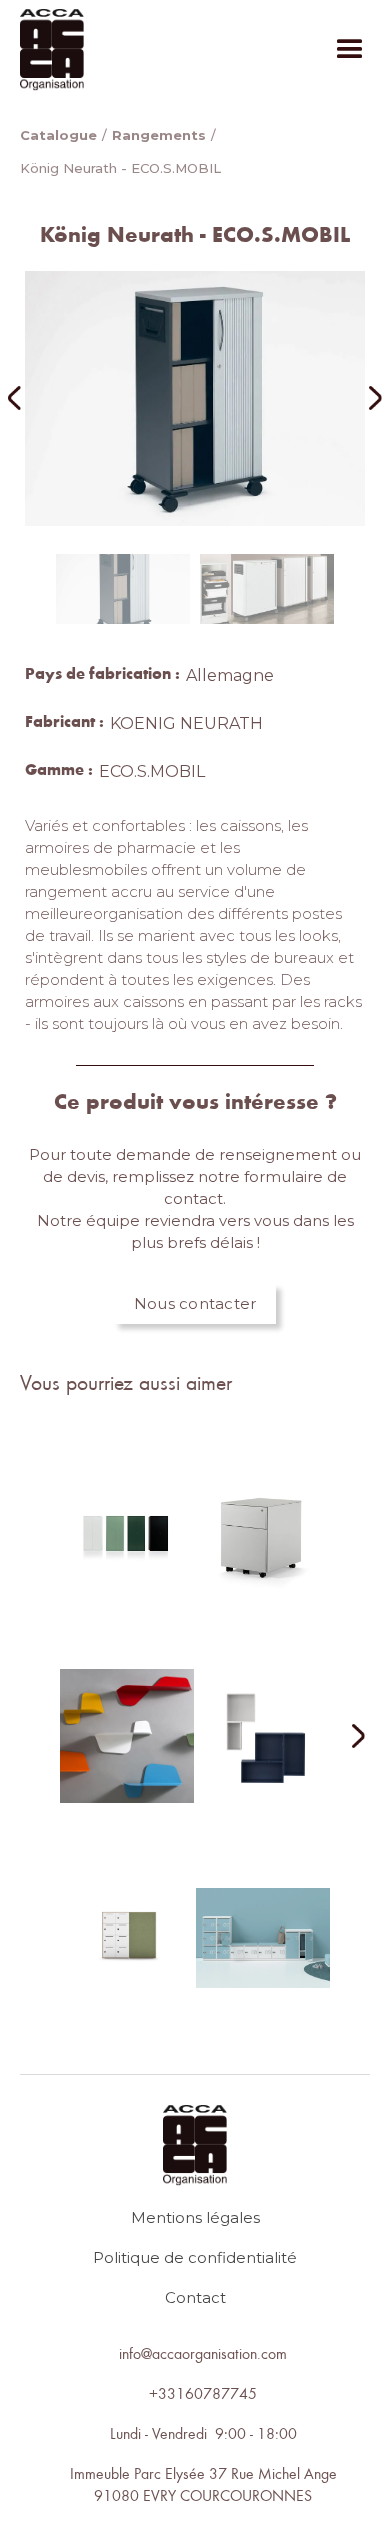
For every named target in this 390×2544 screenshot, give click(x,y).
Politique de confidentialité (195, 2257)
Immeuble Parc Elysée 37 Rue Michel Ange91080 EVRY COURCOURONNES (203, 2484)
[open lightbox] (195, 398)
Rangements (159, 135)
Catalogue (58, 135)
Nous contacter (195, 1303)
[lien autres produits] (127, 1550)
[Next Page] (346, 1737)
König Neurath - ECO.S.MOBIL (120, 168)
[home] (52, 49)
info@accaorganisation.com (203, 2353)
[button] (350, 50)
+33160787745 (203, 2393)
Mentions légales (195, 2217)
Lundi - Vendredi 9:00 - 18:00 (203, 2433)
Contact (195, 2297)
